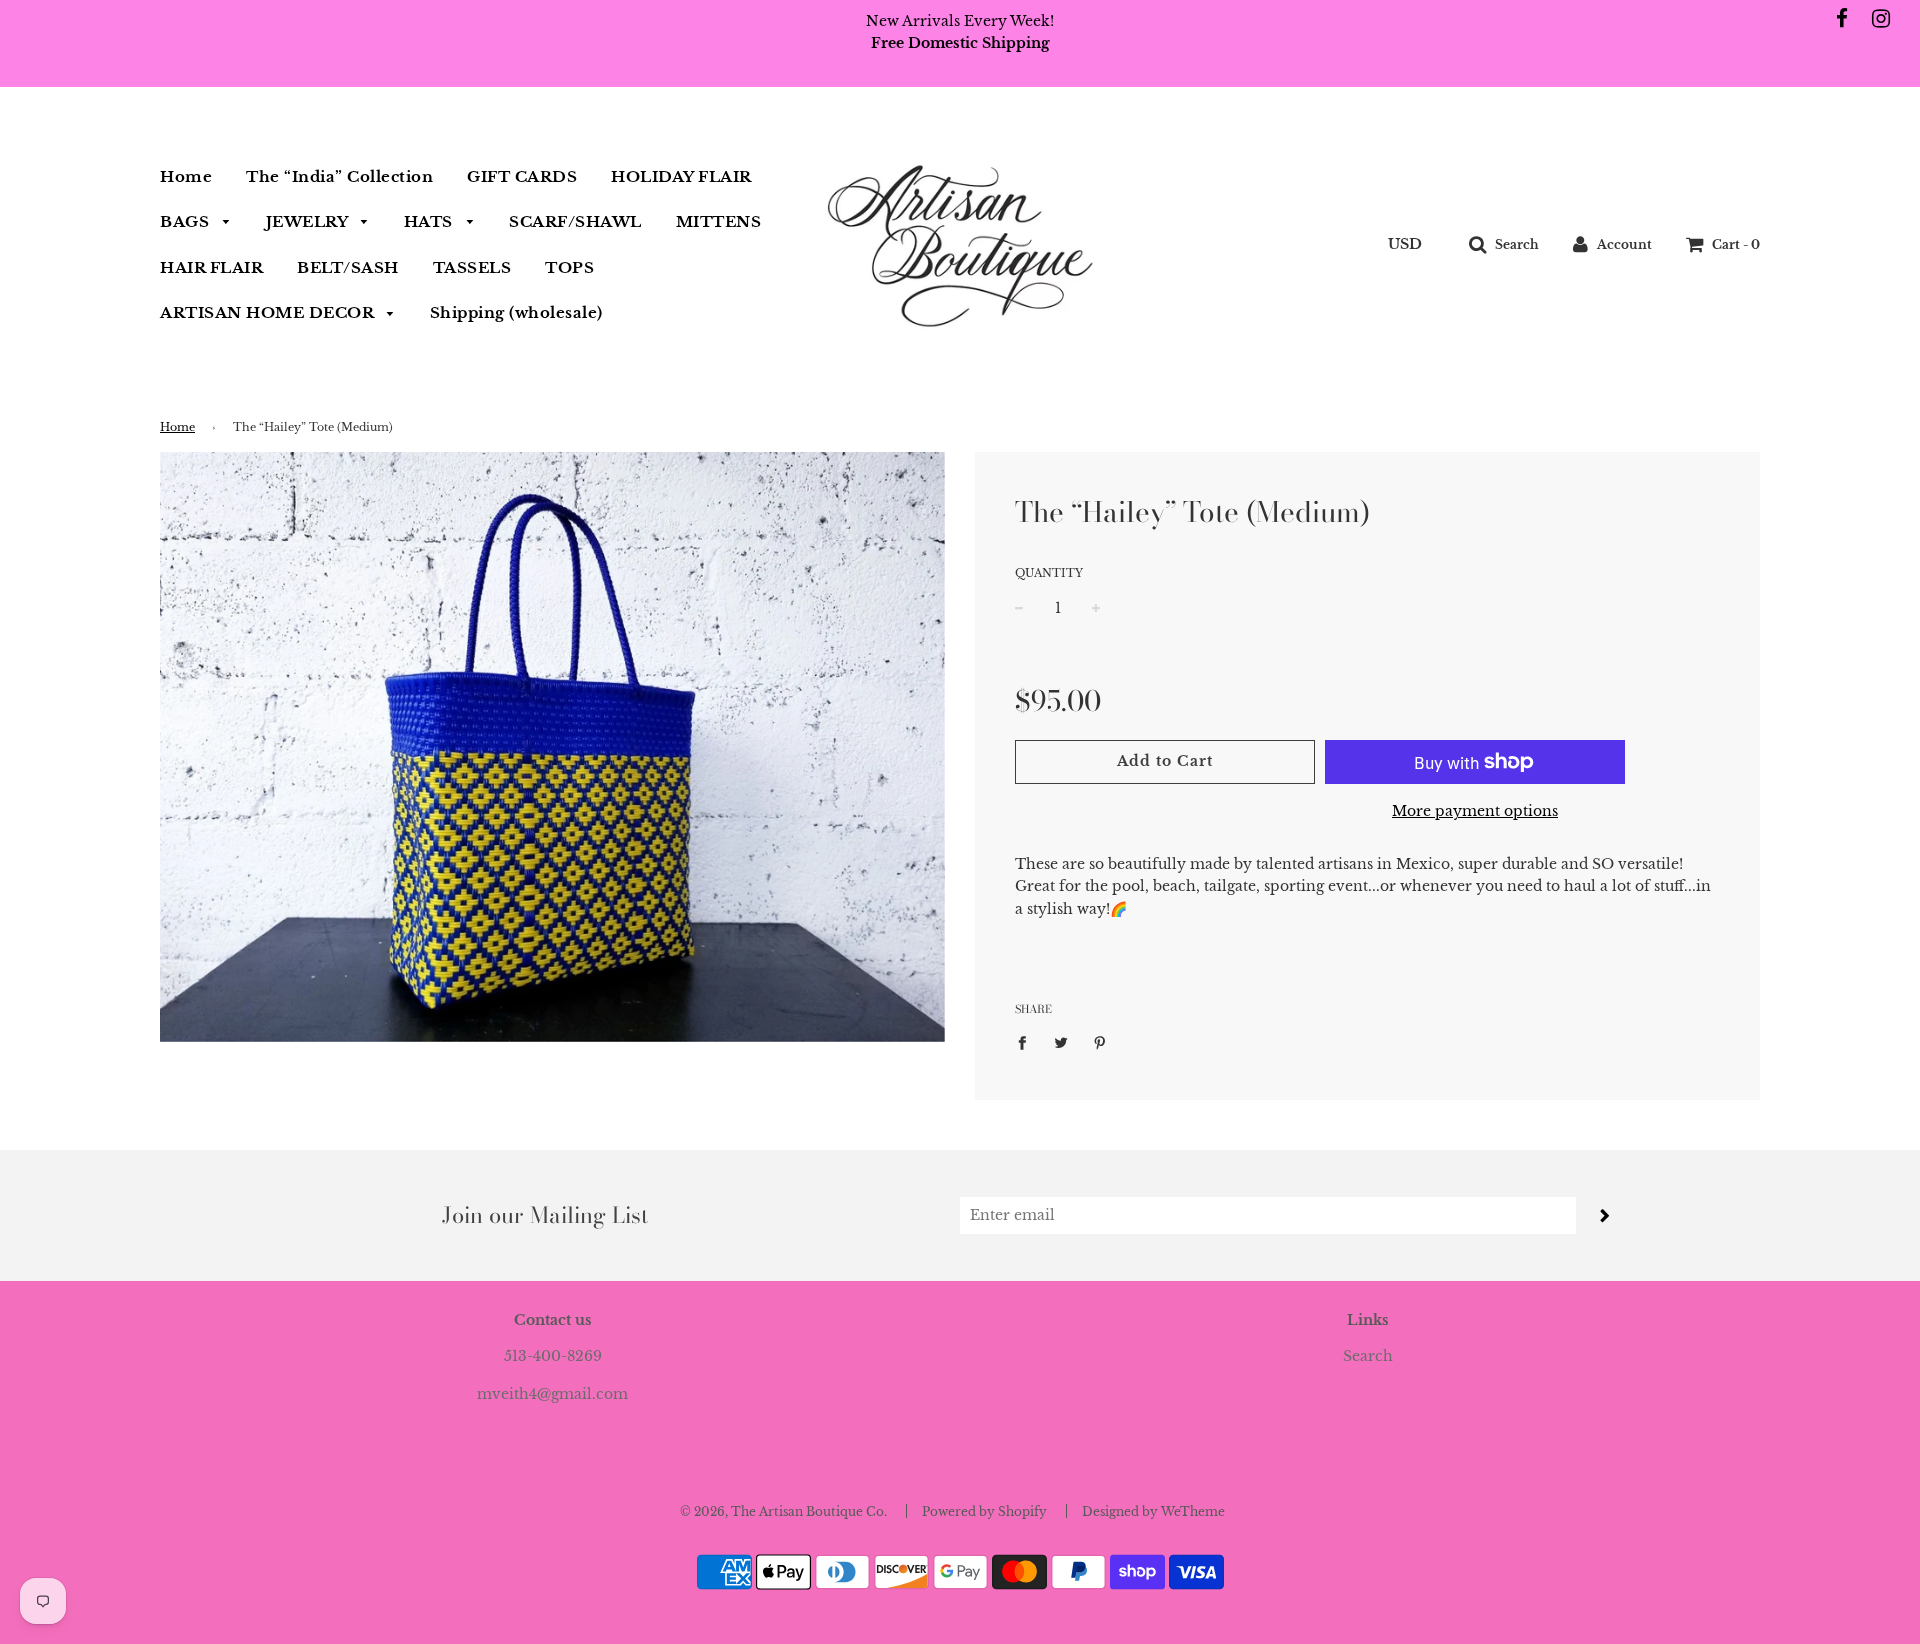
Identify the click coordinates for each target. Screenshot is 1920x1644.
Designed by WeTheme (1153, 1511)
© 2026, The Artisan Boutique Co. (783, 1511)
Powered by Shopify (984, 1511)
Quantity (1049, 573)
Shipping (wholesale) (516, 312)
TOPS (569, 267)
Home (186, 176)
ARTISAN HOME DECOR (269, 312)
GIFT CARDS (522, 176)
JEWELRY (309, 221)
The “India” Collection (339, 176)
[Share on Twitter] (1061, 1041)
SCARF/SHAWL (575, 221)
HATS (431, 221)
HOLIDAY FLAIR (681, 176)
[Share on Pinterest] (1100, 1041)
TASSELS (472, 267)
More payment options (1475, 811)
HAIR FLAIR (211, 267)
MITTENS (719, 221)
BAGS (187, 221)
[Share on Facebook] (1027, 1041)
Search (1368, 1356)
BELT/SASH (348, 267)
